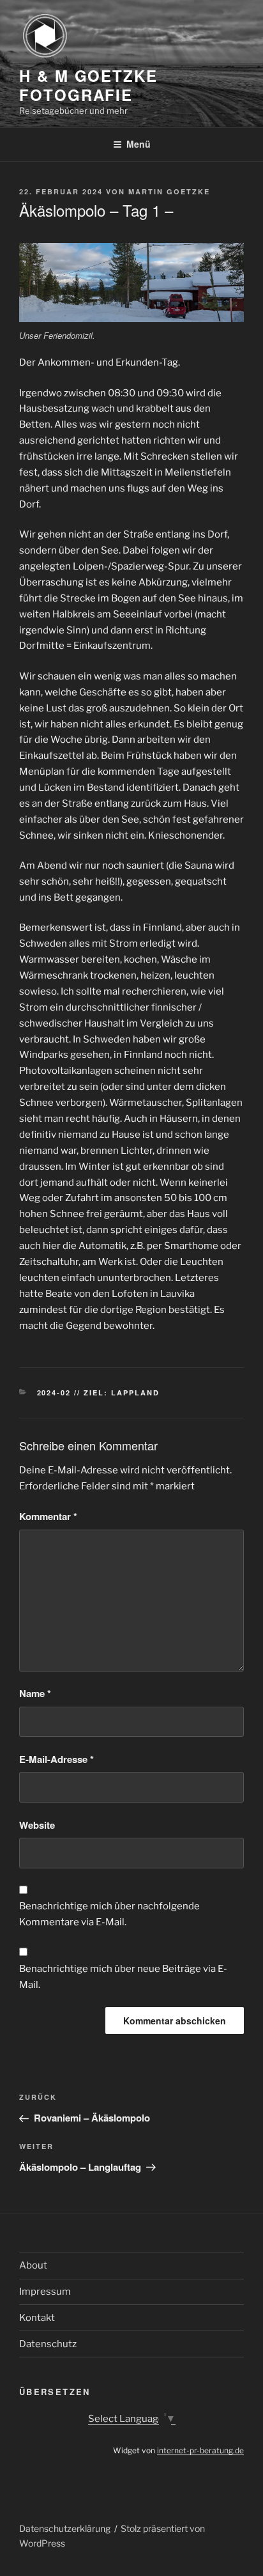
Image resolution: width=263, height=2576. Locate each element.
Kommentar (48, 1516)
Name (35, 1693)
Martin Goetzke (169, 191)
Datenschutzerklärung (65, 2528)
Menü (139, 144)
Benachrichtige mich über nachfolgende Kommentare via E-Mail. (109, 1914)
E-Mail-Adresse (56, 1759)
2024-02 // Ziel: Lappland (99, 1393)
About (33, 2265)
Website (37, 1825)
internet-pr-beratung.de (200, 2450)
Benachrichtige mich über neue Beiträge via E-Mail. (123, 1977)
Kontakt (37, 2318)
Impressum (45, 2292)
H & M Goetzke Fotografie (88, 85)
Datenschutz (48, 2344)
